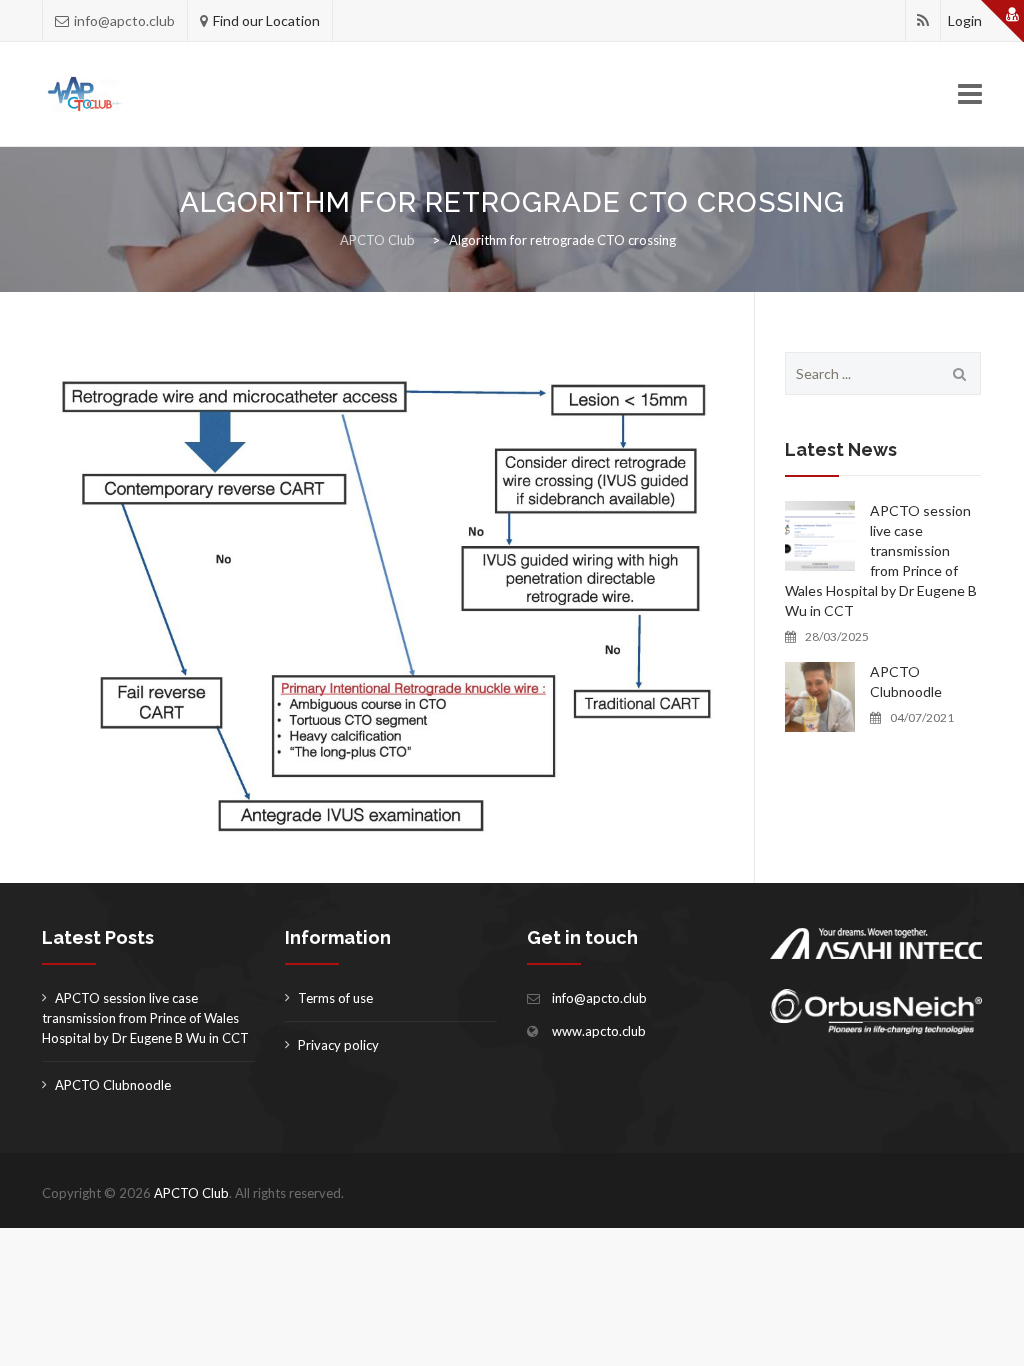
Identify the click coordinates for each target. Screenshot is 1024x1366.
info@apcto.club (599, 998)
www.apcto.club (599, 1031)
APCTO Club (191, 1193)
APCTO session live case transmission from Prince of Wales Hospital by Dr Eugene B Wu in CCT (881, 560)
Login (965, 20)
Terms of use (335, 998)
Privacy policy (338, 1045)
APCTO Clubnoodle (906, 681)
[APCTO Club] (86, 94)
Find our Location (266, 20)
